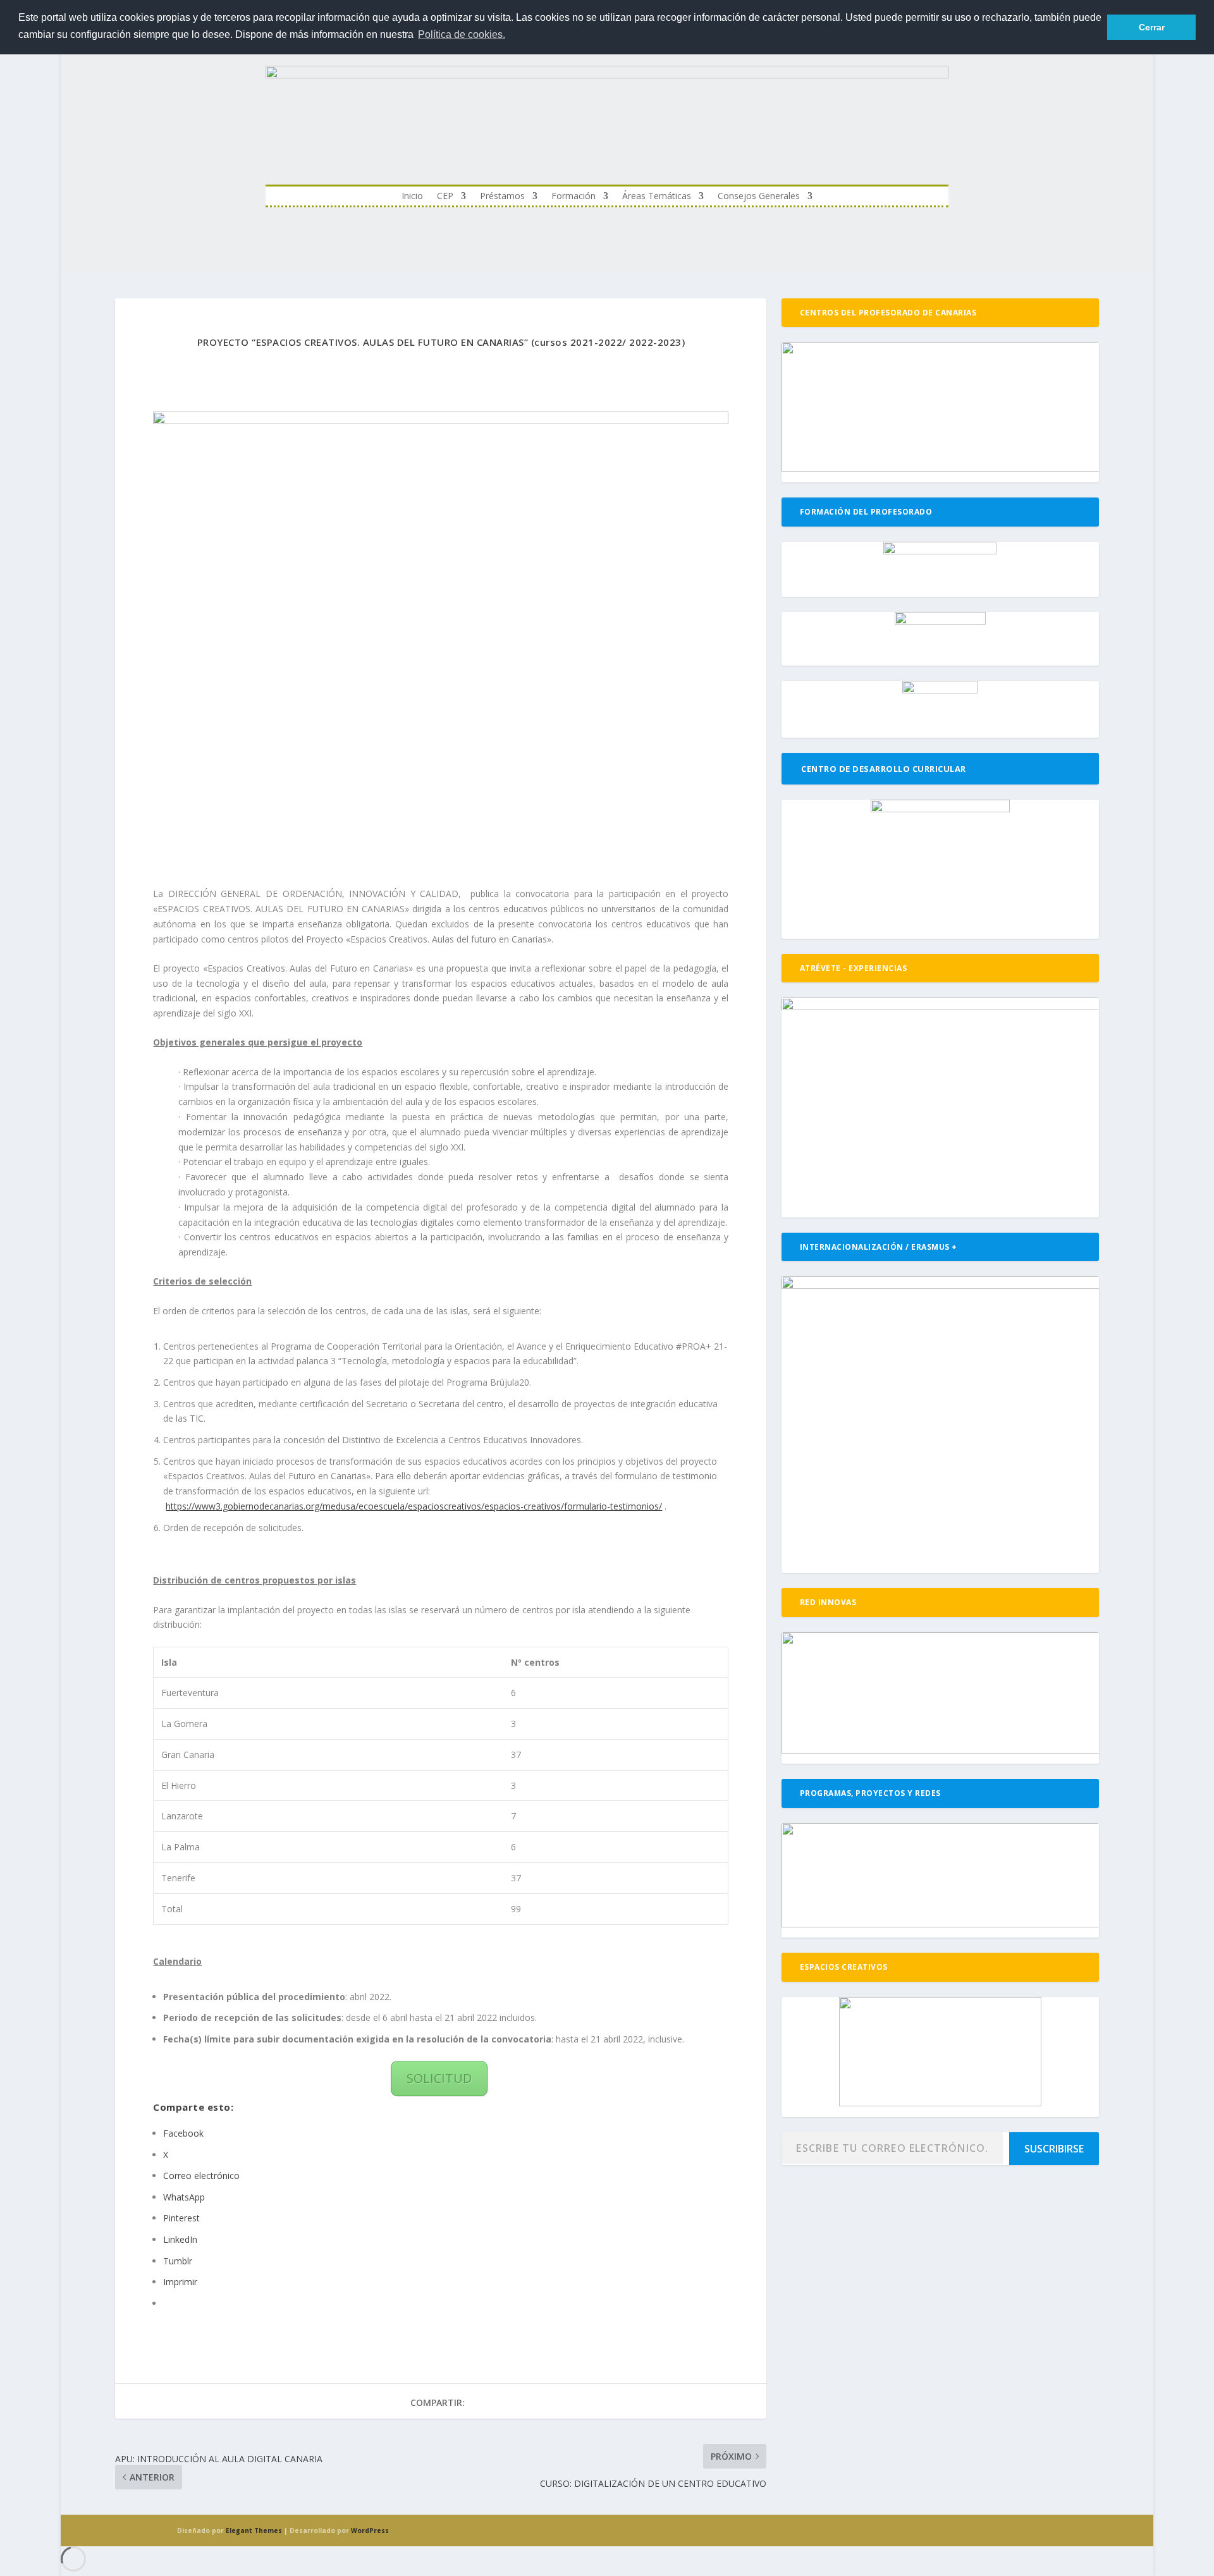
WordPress (370, 2530)
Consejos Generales (759, 197)
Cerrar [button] (1152, 27)
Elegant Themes (254, 2530)
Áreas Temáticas (657, 197)
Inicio (412, 197)
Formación (573, 197)
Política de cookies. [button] (462, 34)
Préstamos (502, 197)
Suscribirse (1054, 2149)
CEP (445, 197)
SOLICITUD (439, 2078)
